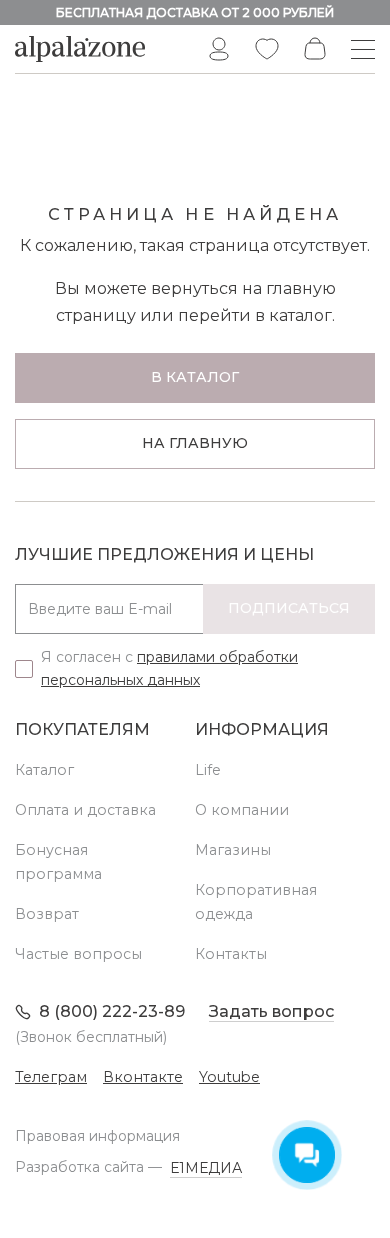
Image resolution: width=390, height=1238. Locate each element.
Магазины (233, 850)
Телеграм (51, 1077)
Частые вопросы (78, 954)
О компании (242, 810)
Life (208, 770)
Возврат (47, 914)
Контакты (231, 954)
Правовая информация (97, 1136)
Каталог (44, 770)
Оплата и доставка (85, 810)
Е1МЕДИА (206, 1168)
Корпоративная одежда (256, 902)
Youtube (229, 1077)
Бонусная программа (58, 862)
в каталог (195, 377)
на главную (195, 443)
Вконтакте (143, 1077)
